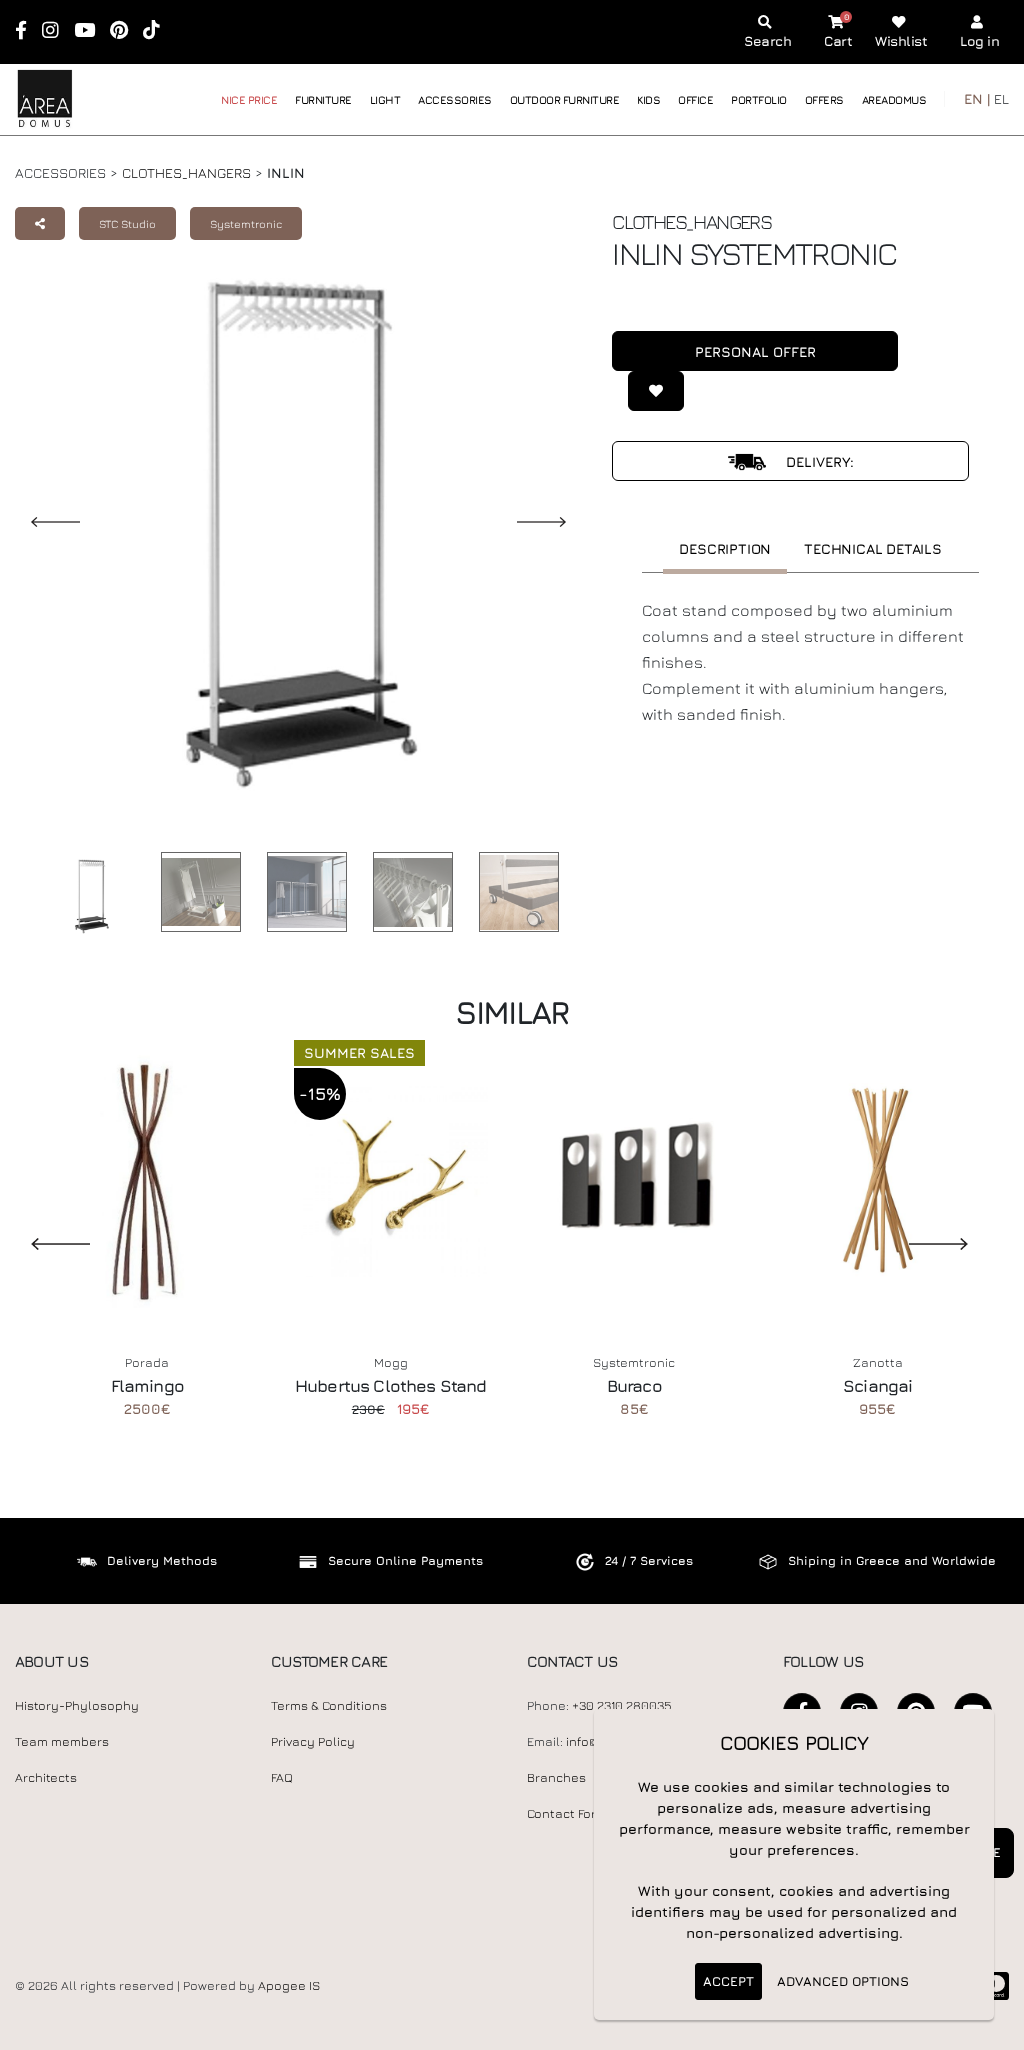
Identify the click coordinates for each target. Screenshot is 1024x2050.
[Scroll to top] (989, 2027)
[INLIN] (196, 892)
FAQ (282, 1777)
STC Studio (127, 223)
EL (1001, 98)
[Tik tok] (158, 31)
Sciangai (877, 1386)
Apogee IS (289, 1985)
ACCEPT (728, 1981)
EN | (977, 98)
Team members (62, 1741)
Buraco (634, 1386)
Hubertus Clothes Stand (391, 1386)
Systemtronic (246, 223)
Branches (556, 1777)
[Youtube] (91, 31)
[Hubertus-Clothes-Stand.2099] (391, 1180)
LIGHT (385, 99)
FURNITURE (323, 99)
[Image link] (86, 896)
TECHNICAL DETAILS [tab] (873, 548)
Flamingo (147, 1386)
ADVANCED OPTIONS (843, 1981)
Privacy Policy (313, 1741)
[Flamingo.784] (148, 1180)
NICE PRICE (249, 99)
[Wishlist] (648, 391)
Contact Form (567, 1813)
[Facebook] (27, 31)
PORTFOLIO (759, 99)
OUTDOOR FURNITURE (565, 99)
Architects (46, 1777)
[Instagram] (57, 31)
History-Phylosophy (77, 1705)
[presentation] (45, 1243)
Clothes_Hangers (186, 172)
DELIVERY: (818, 461)
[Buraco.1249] (635, 1180)
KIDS (648, 99)
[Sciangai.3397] (878, 1180)
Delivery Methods (162, 1560)
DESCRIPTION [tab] (725, 548)
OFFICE (695, 99)
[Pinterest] (125, 31)
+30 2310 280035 (622, 1705)
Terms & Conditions (329, 1705)
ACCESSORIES (455, 99)
